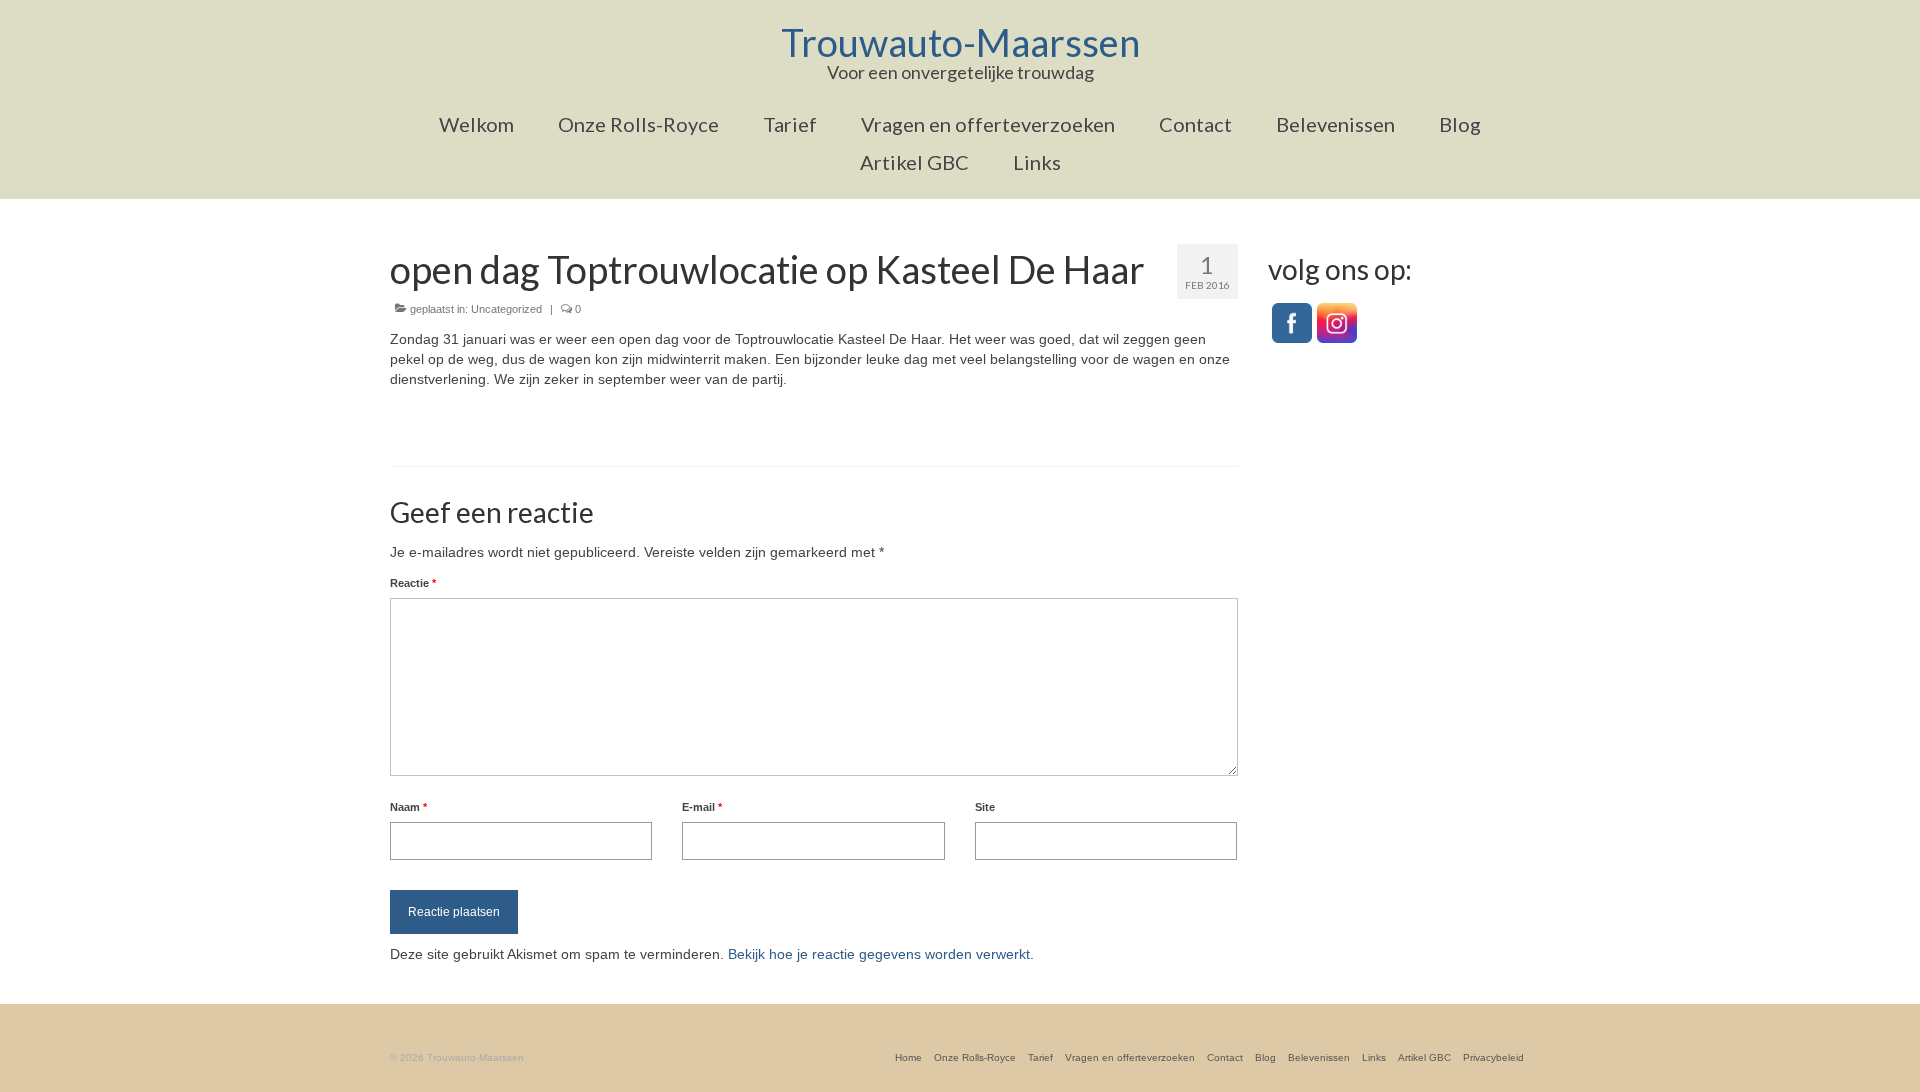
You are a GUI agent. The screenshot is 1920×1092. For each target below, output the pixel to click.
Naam (408, 807)
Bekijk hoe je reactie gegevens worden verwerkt (879, 954)
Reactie (413, 583)
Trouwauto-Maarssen (960, 42)
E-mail (702, 807)
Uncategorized (506, 309)
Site (985, 807)
